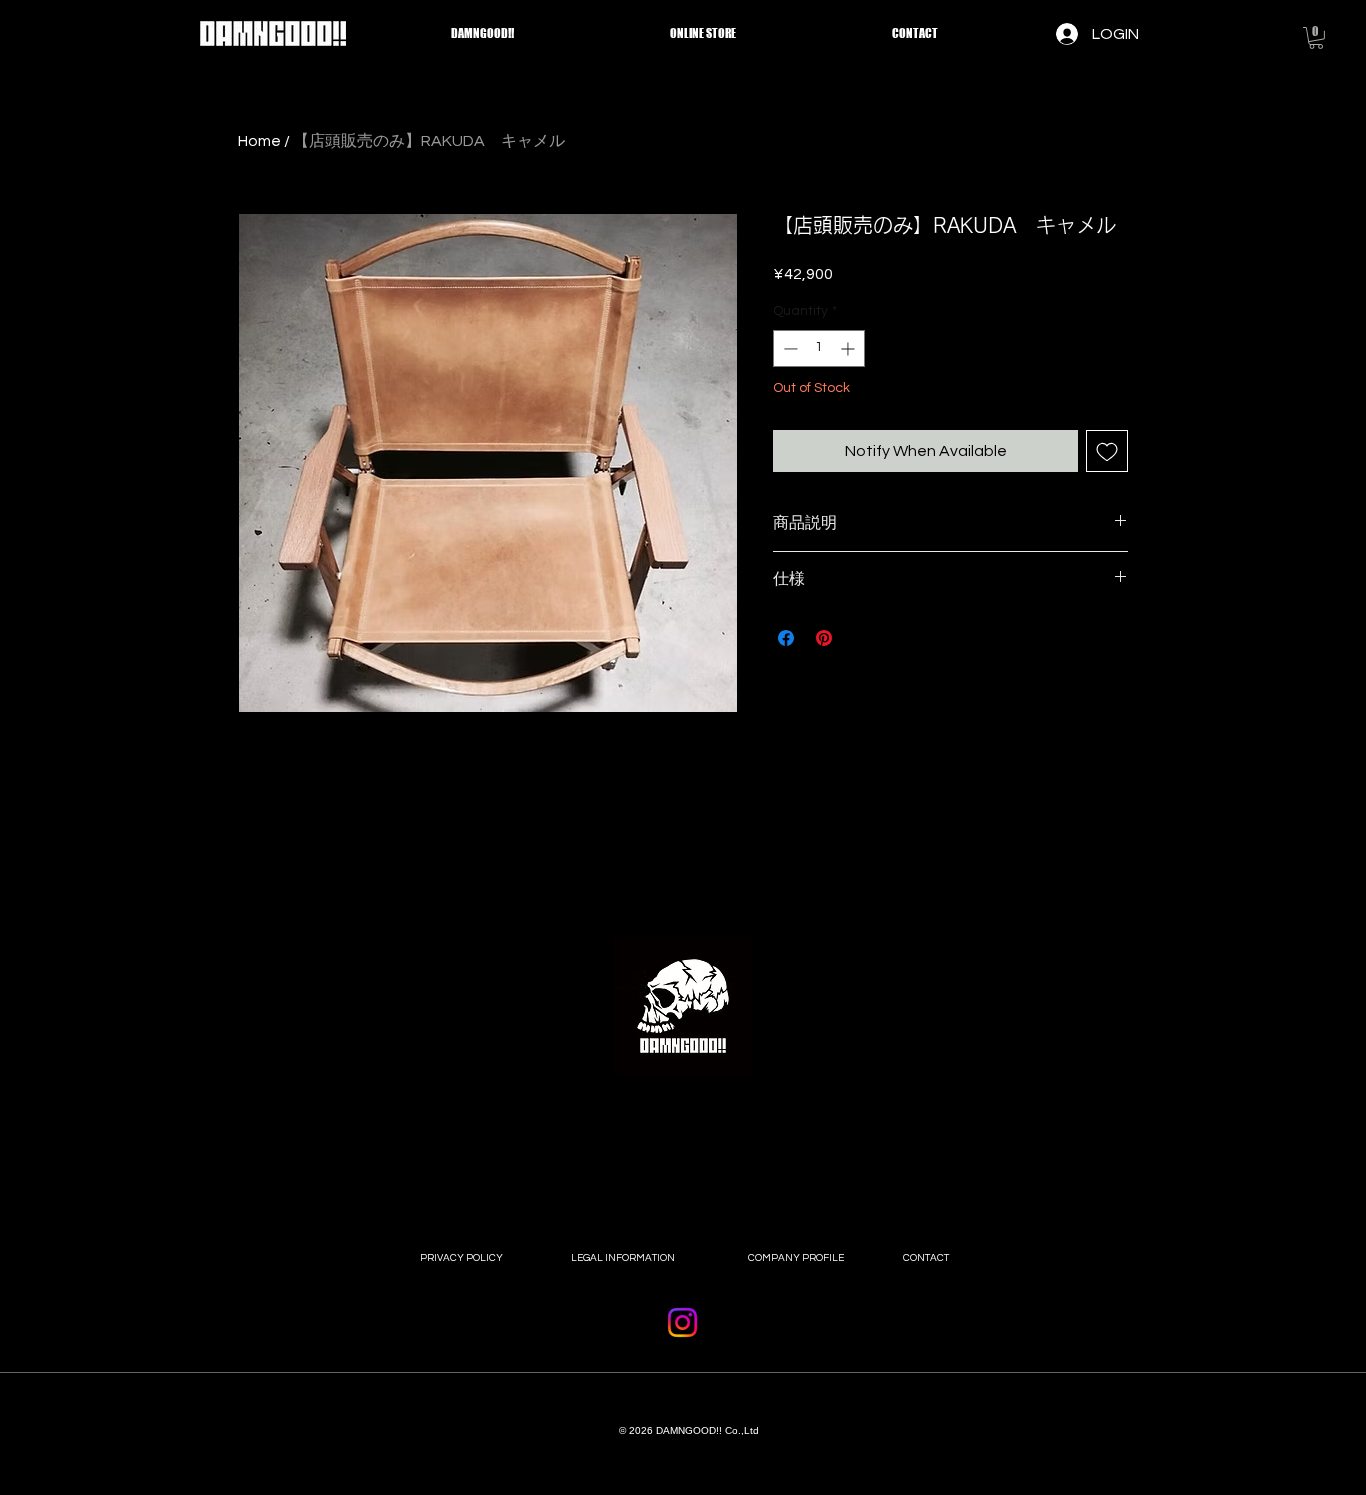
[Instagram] (682, 1322)
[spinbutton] (819, 348)
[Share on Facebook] (786, 638)
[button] (1316, 38)
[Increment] (849, 348)
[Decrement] (788, 348)
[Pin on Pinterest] (824, 638)
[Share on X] (862, 638)
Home (259, 141)
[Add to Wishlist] (1107, 451)
